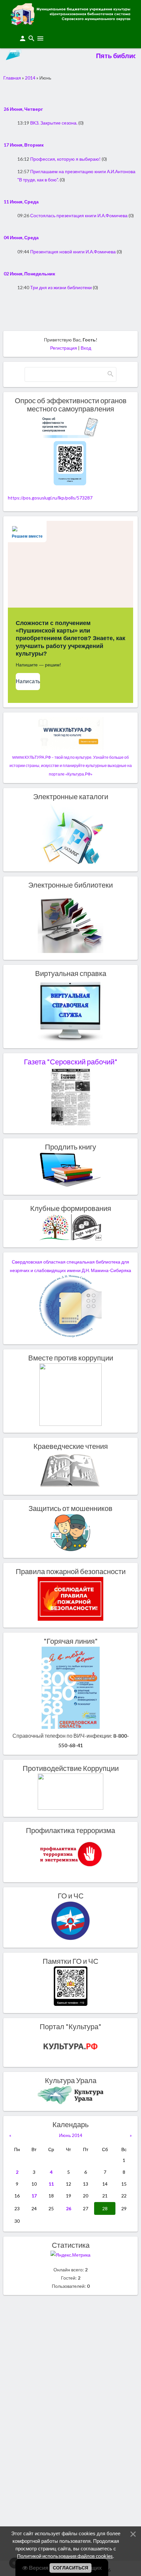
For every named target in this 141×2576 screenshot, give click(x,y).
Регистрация (64, 348)
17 (34, 2196)
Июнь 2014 (71, 2135)
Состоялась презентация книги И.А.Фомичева (79, 215)
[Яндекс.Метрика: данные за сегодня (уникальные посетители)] (70, 2255)
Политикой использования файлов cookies (65, 2556)
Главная (12, 78)
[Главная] (70, 23)
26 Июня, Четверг (23, 109)
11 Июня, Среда (21, 202)
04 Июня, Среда (21, 237)
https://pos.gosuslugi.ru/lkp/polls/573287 (50, 498)
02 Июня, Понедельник (29, 274)
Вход (86, 348)
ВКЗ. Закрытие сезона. (54, 123)
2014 (30, 78)
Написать (28, 681)
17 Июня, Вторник (24, 145)
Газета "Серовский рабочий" (71, 1062)
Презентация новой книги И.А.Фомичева (73, 252)
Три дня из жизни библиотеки (61, 287)
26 (69, 2208)
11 (51, 2184)
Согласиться (70, 2568)
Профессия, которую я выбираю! (65, 159)
